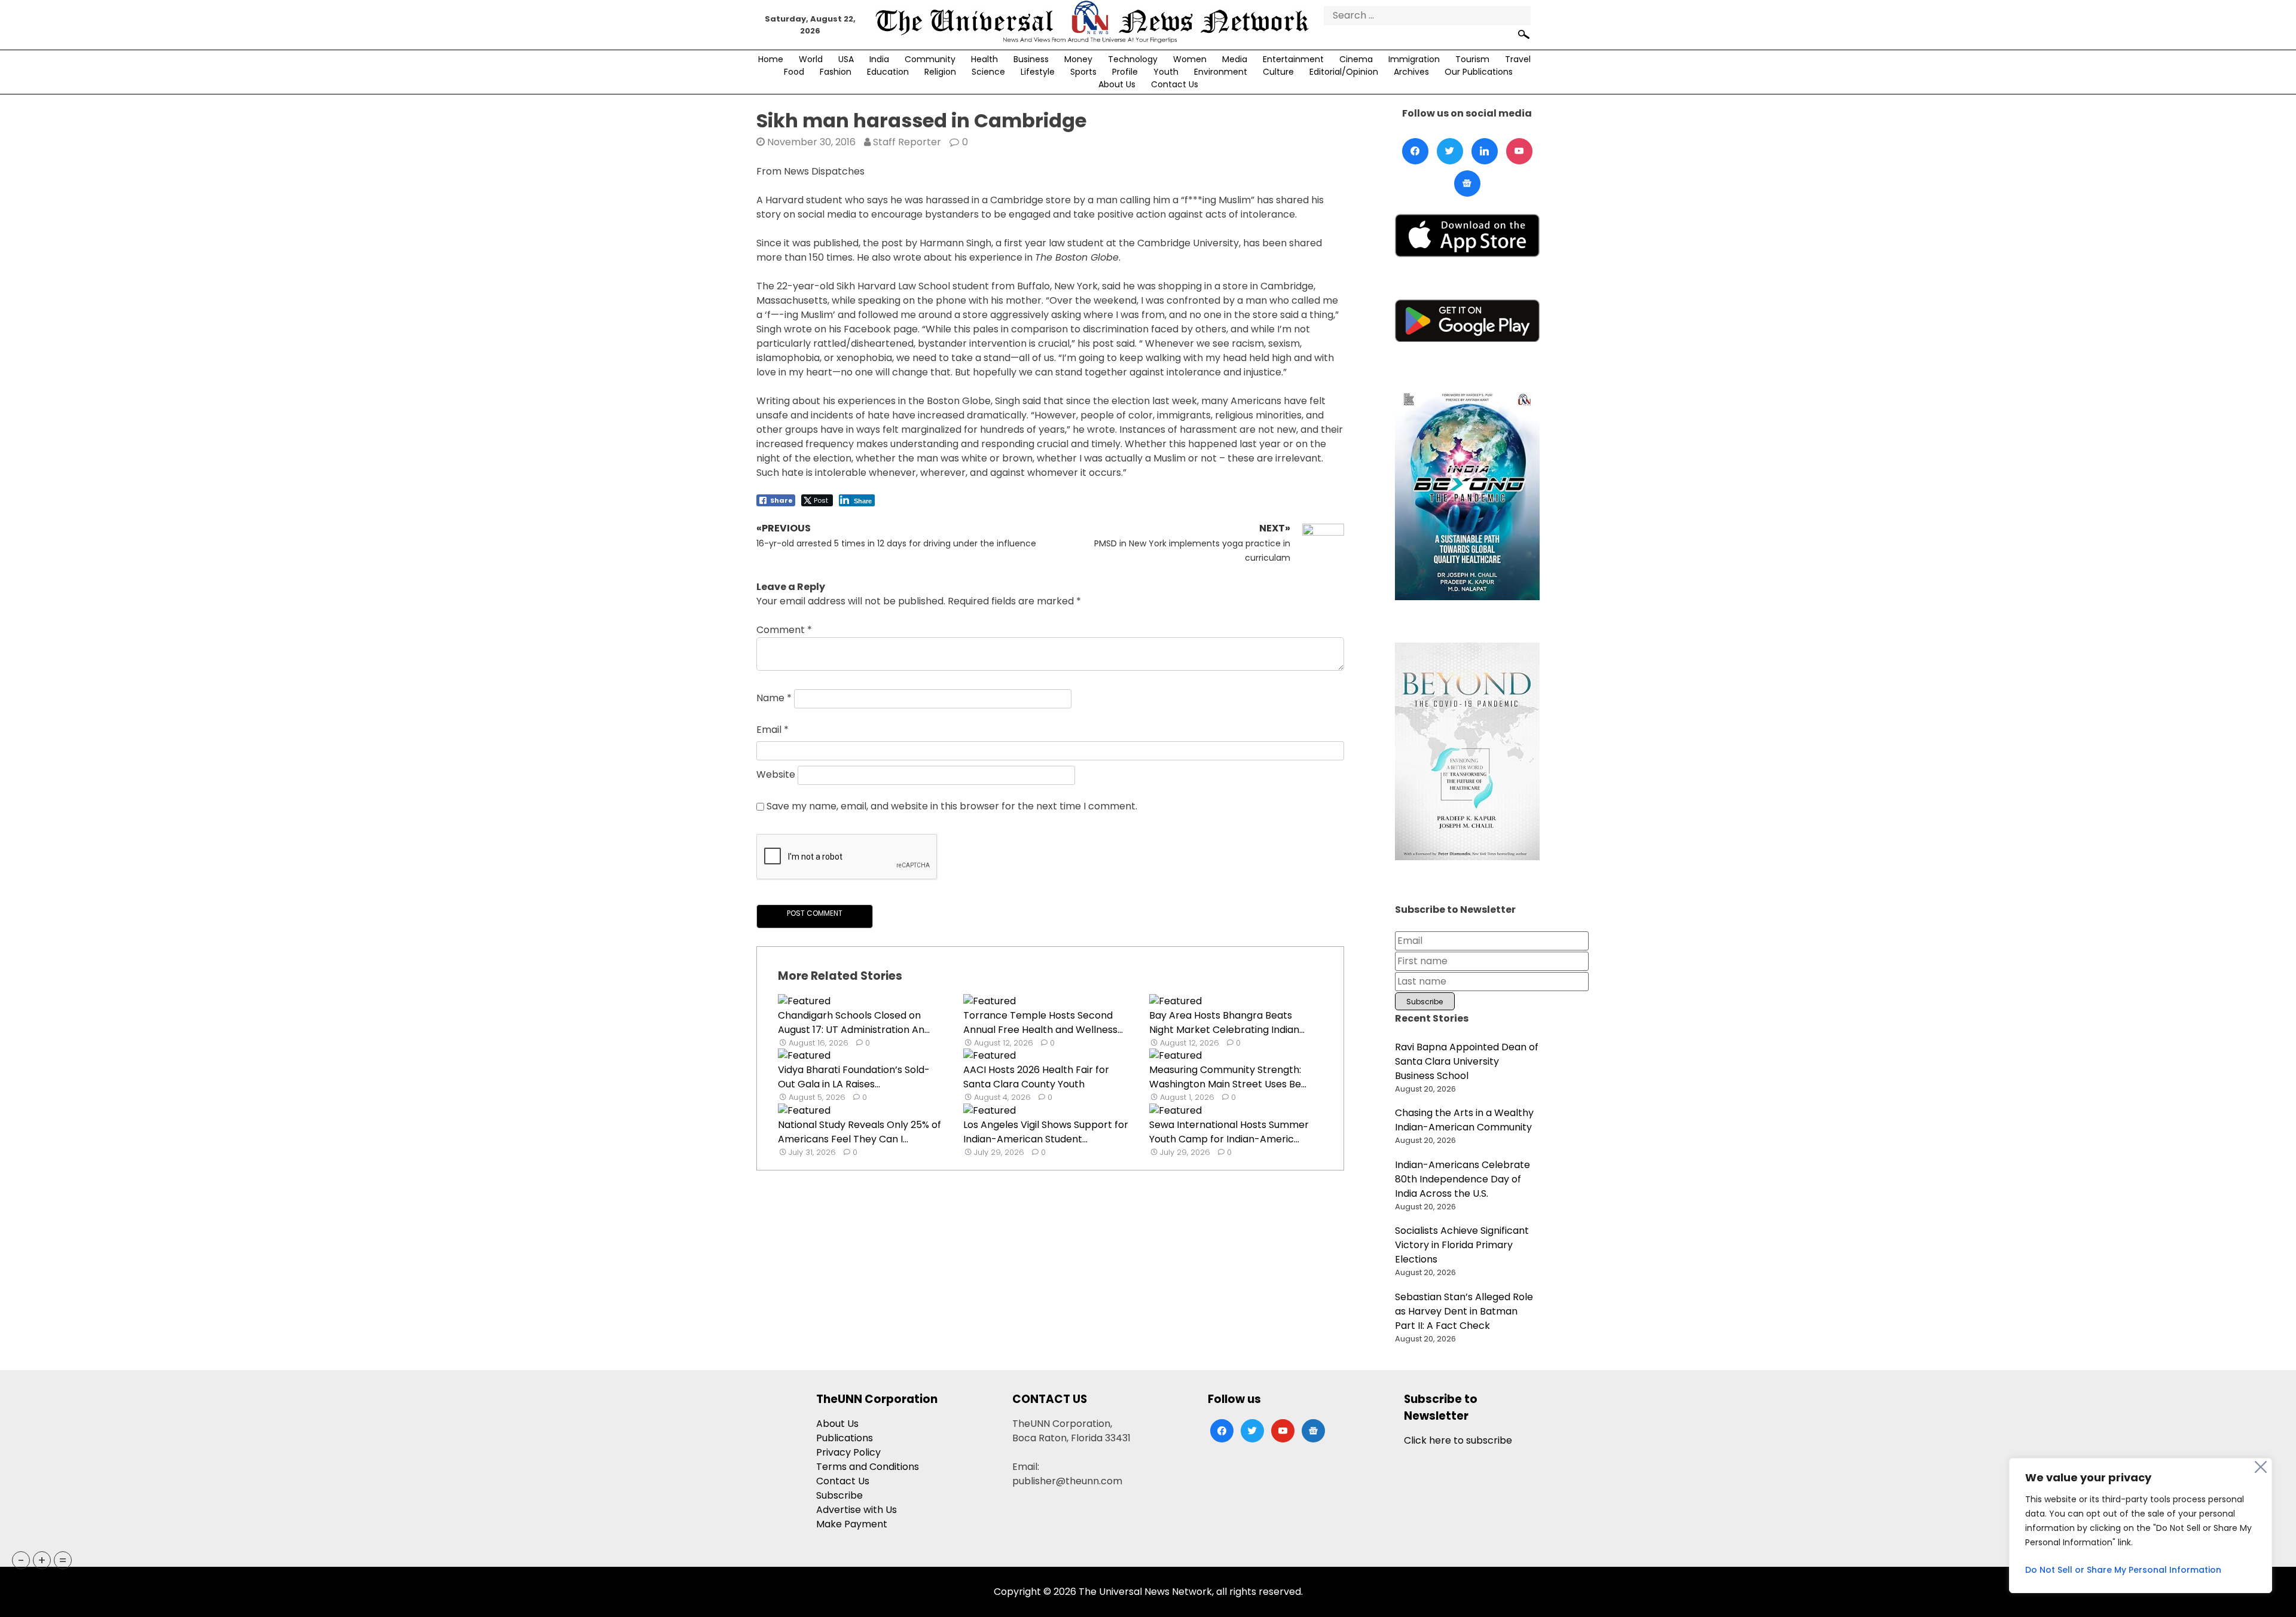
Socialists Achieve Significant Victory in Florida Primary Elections (1462, 1245)
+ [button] (42, 1560)
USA (846, 59)
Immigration (1414, 59)
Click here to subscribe (1458, 1440)
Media (1235, 59)
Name (774, 699)
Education (888, 72)
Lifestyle (1038, 72)
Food (794, 72)
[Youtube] (1519, 151)
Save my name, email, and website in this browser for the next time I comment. (952, 806)
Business (1031, 59)
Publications (845, 1438)
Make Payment (852, 1524)
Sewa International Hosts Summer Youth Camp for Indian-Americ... (1229, 1132)
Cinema (1356, 59)
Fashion (836, 72)
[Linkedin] (1485, 151)
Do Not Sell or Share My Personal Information (2123, 1570)
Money (1078, 59)
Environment (1221, 72)
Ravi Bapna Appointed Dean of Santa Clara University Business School (1467, 1061)
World (811, 59)
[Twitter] (1450, 151)
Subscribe (839, 1495)
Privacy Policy (848, 1452)
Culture (1278, 72)
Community (930, 59)
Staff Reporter (907, 142)
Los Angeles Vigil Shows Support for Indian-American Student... (1046, 1132)
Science (988, 72)
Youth (1166, 72)
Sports (1083, 72)
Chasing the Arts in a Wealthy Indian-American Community (1464, 1120)
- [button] (21, 1560)
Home (771, 59)
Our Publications (1479, 72)
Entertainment (1293, 59)
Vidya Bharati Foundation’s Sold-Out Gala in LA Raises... (854, 1077)
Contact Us (1175, 84)
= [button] (63, 1560)
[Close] (2261, 1467)
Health (984, 59)
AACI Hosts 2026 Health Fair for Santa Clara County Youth (1036, 1077)
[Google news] (1467, 184)
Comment (784, 630)
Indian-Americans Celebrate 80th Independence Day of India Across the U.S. (1463, 1179)
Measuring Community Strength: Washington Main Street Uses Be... (1228, 1077)
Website (776, 775)
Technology (1133, 59)
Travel (1518, 59)
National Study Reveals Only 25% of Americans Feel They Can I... (860, 1132)
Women (1190, 59)
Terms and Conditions (868, 1467)
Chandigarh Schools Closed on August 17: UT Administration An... (854, 1023)
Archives (1411, 72)
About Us (1117, 84)
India (879, 59)
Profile (1125, 72)
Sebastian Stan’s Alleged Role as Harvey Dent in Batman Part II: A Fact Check (1464, 1311)
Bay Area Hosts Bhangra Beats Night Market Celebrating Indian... (1227, 1023)
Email (773, 730)
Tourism (1472, 59)
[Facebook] (1415, 151)
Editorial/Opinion (1344, 72)
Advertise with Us (857, 1510)
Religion (940, 72)
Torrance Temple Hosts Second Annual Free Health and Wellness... (1043, 1023)
